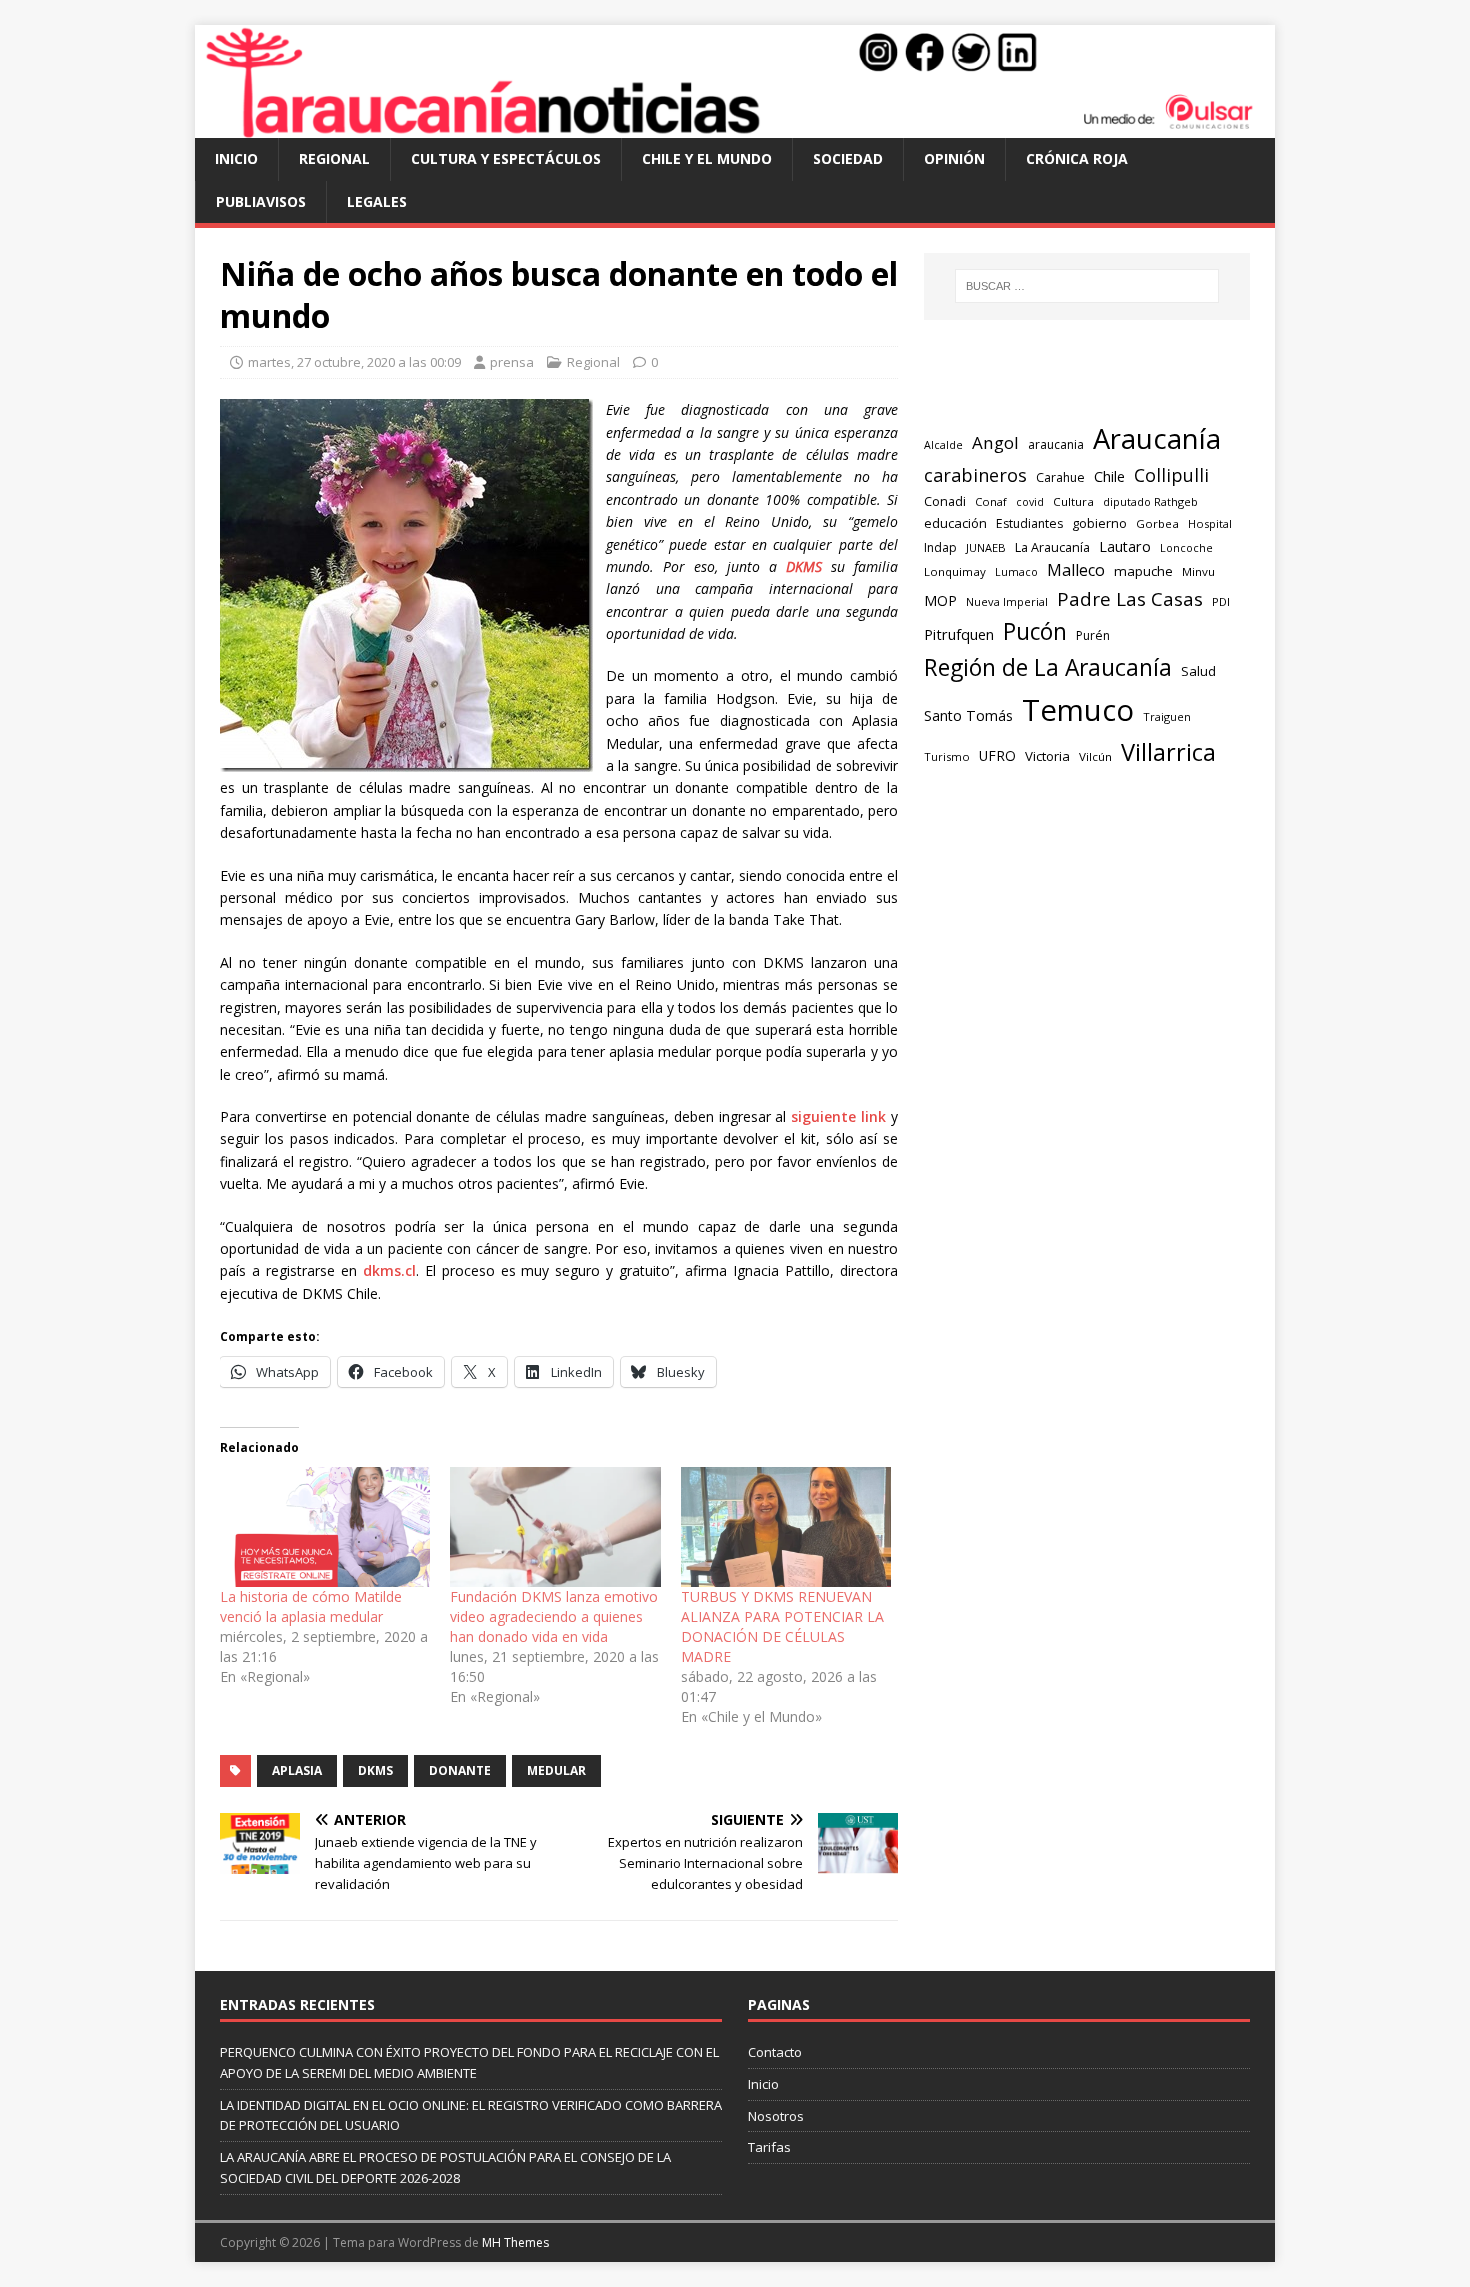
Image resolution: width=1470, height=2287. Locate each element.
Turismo (947, 756)
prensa (512, 362)
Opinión (954, 158)
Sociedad (848, 158)
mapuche (1143, 571)
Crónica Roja (1077, 158)
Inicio (236, 158)
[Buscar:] (1087, 286)
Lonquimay (955, 571)
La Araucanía (1052, 547)
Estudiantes (1029, 523)
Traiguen (1167, 716)
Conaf (991, 501)
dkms (375, 1770)
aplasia (297, 1770)
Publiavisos (261, 201)
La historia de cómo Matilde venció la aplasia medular (311, 1606)
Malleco (1076, 570)
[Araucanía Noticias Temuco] (735, 126)
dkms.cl (389, 1270)
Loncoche (1186, 547)
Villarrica (1168, 752)
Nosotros (776, 2116)
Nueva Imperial (1007, 601)
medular (556, 1770)
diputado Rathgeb (1150, 501)
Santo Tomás (968, 715)
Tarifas (769, 2147)
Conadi (945, 501)
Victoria (1047, 756)
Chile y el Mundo (707, 158)
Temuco (1078, 710)
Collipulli (1171, 475)
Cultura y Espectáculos (506, 158)
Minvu (1198, 571)
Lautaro (1125, 546)
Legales (377, 201)
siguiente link (838, 1116)
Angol (995, 442)
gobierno (1099, 523)
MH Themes (515, 2242)
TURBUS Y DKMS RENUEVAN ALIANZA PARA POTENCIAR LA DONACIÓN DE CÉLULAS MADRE (782, 1626)
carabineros (975, 475)
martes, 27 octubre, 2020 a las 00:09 (354, 362)
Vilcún (1095, 756)
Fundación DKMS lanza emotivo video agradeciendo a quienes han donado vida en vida (554, 1616)
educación (955, 523)
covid (1030, 502)
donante (460, 1770)
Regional (334, 158)
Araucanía (1157, 438)
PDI (1221, 601)
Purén (1093, 635)
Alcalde (943, 445)
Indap (940, 547)
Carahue (1060, 477)
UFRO (997, 755)
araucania (1056, 444)
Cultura (1073, 501)
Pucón (1035, 631)
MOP (940, 600)
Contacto (775, 2052)
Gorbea (1157, 523)
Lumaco (1016, 571)
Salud (1198, 671)
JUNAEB (986, 547)
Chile (1109, 476)
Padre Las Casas (1130, 599)
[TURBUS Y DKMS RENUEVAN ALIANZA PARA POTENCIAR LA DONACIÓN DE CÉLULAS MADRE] (786, 1527)
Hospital (1210, 523)
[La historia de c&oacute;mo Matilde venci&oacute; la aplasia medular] (325, 1527)
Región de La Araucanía (1048, 667)
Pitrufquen (959, 634)
